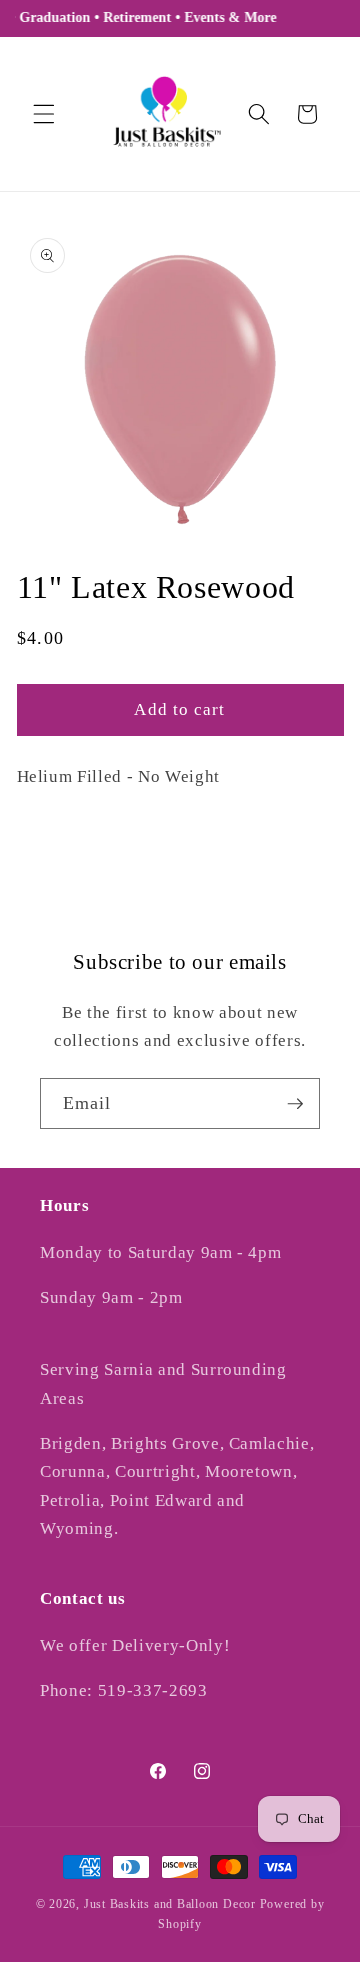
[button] (44, 114)
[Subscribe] (295, 1104)
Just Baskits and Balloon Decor (170, 1904)
